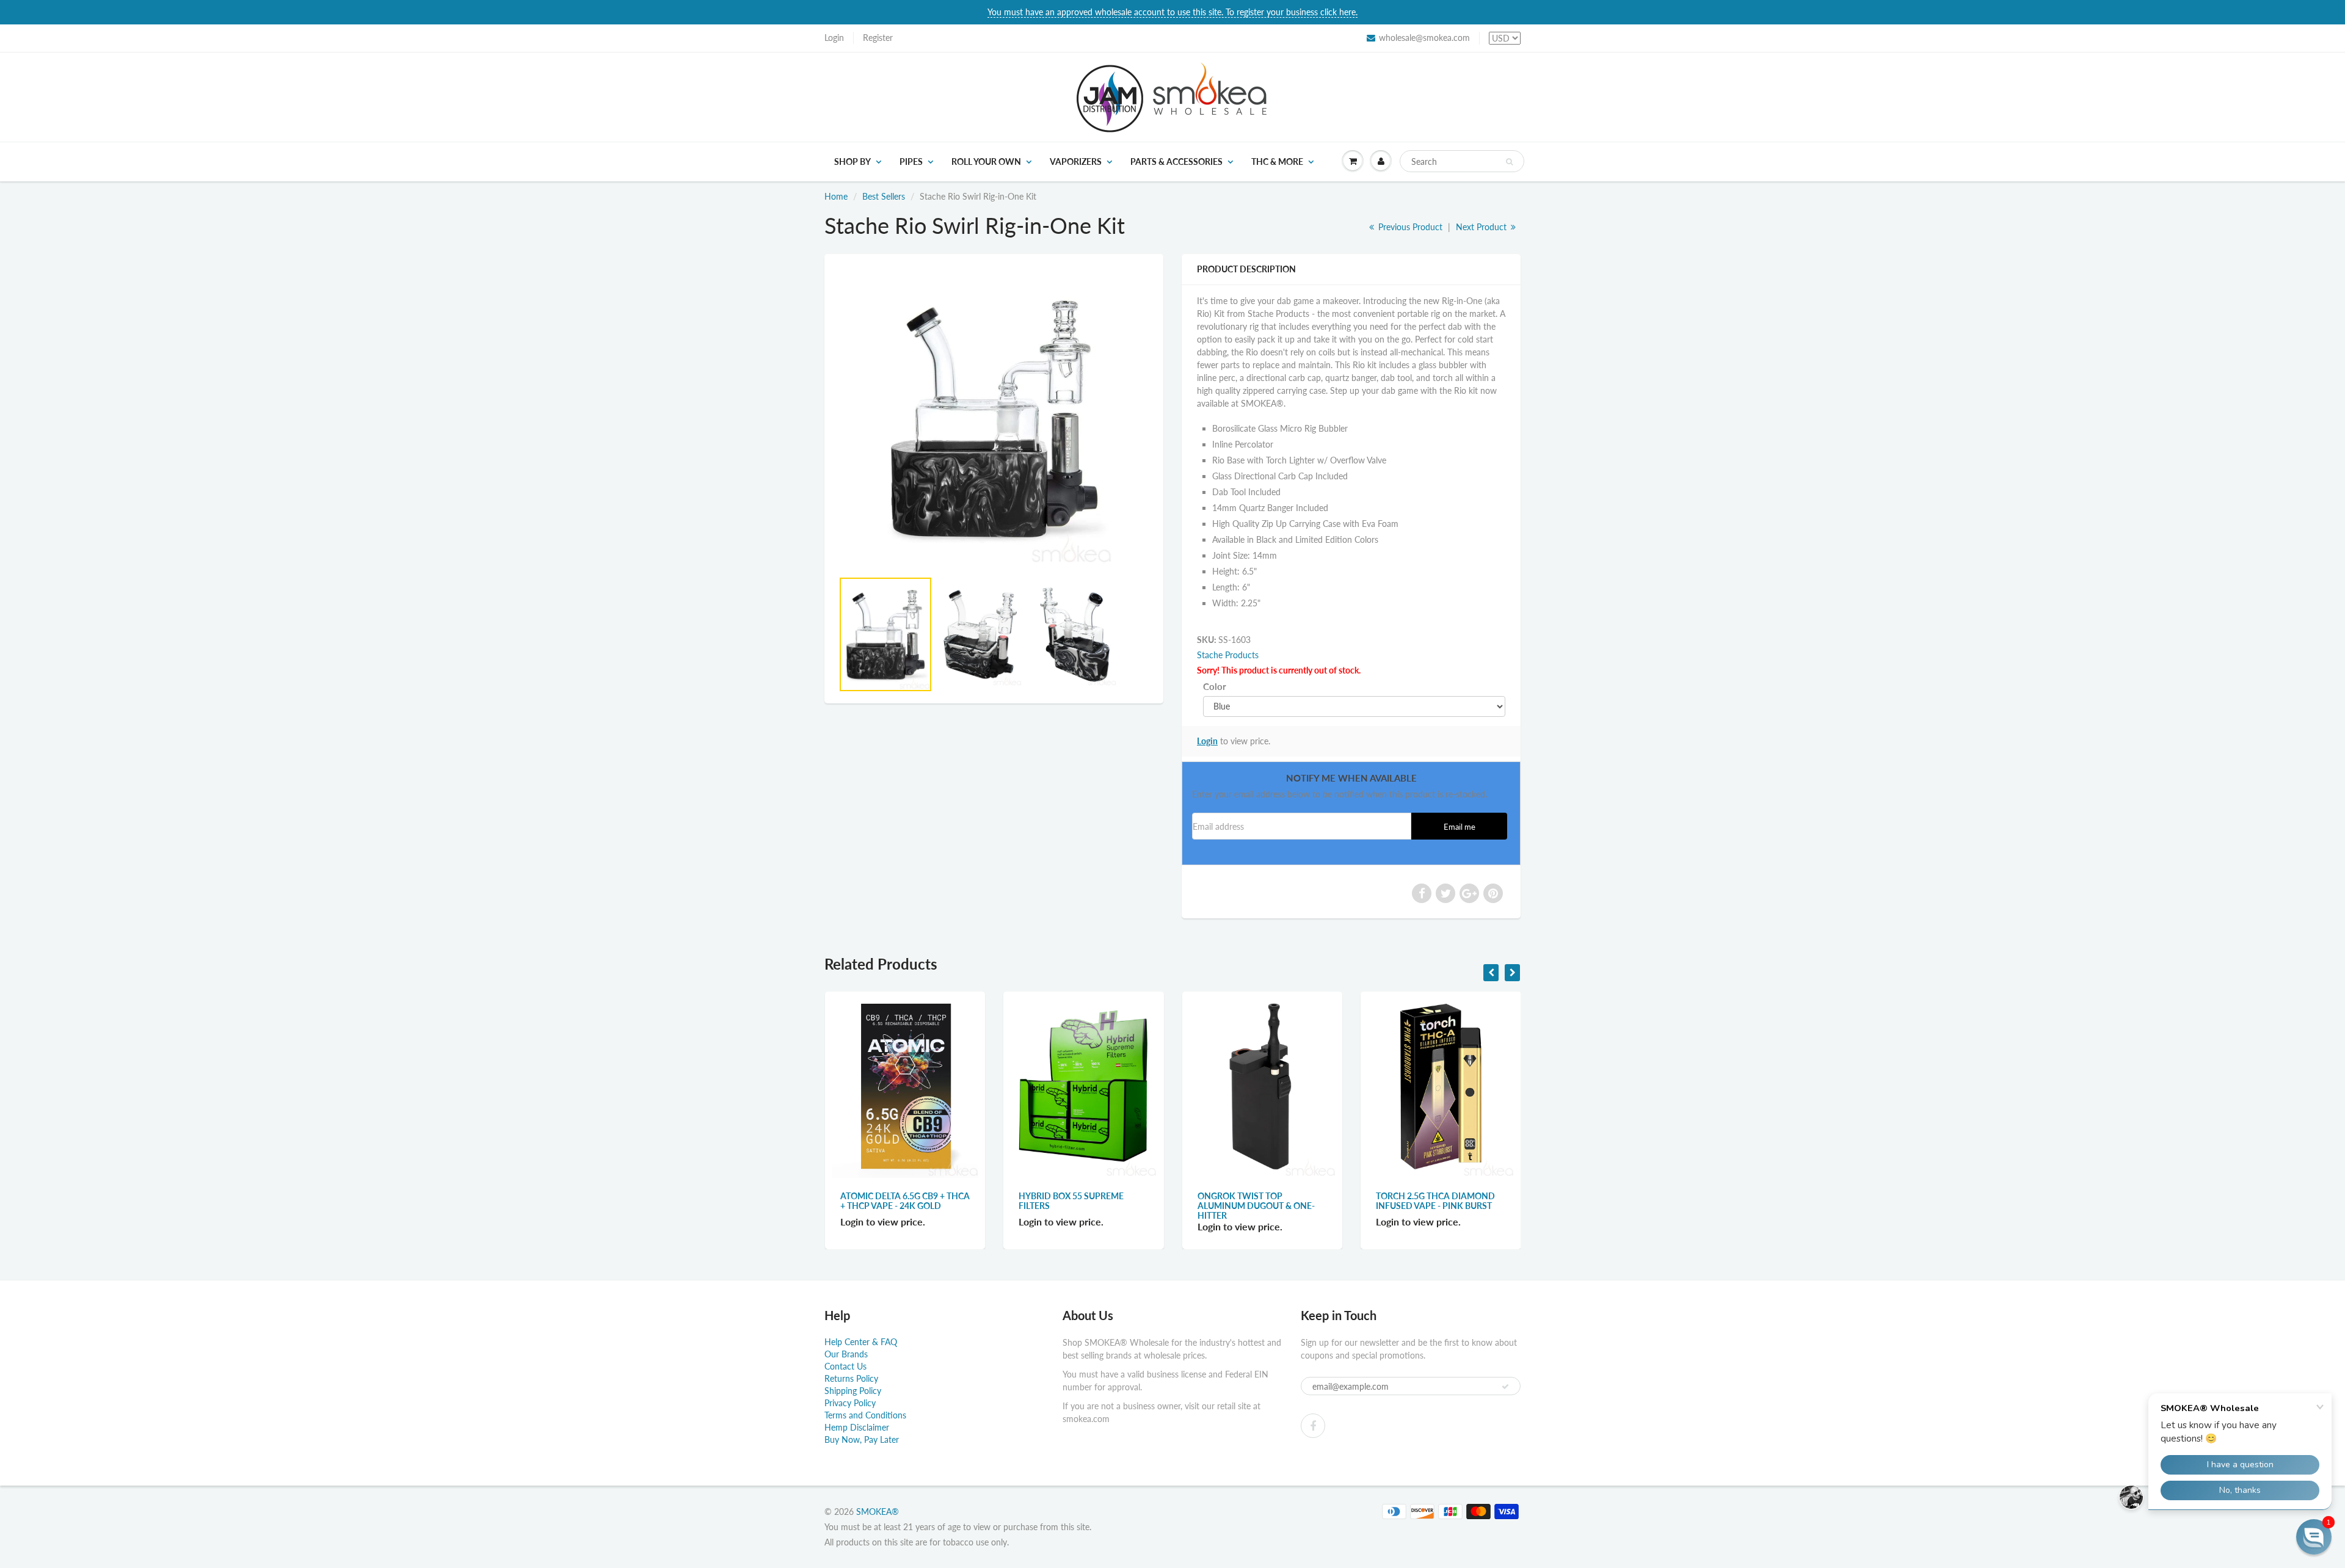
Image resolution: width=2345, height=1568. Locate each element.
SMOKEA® (878, 1512)
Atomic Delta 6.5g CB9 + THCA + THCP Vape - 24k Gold (905, 1201)
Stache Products (1228, 655)
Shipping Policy (853, 1391)
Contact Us (845, 1366)
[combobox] (1462, 161)
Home (836, 196)
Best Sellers (884, 196)
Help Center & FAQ (861, 1342)
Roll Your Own (986, 162)
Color (1215, 686)
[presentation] (1491, 973)
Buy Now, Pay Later (862, 1439)
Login (834, 38)
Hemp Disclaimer (857, 1427)
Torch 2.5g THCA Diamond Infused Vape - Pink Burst (1435, 1201)
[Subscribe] (1505, 1387)
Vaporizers (1076, 162)
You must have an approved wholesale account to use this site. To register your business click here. (1172, 12)
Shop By (853, 162)
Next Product (1482, 227)
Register (878, 38)
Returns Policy (851, 1378)
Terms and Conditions (865, 1415)
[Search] (1509, 162)
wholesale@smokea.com (1424, 38)
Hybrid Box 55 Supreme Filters (1071, 1201)
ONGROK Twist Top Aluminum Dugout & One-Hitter (1256, 1206)
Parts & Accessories (1176, 162)
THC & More (1277, 162)
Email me (1460, 827)
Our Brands (846, 1354)
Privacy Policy (850, 1403)
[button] (2314, 1537)
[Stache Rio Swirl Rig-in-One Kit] (994, 418)
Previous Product (1409, 227)
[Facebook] (1313, 1426)
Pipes (911, 162)
